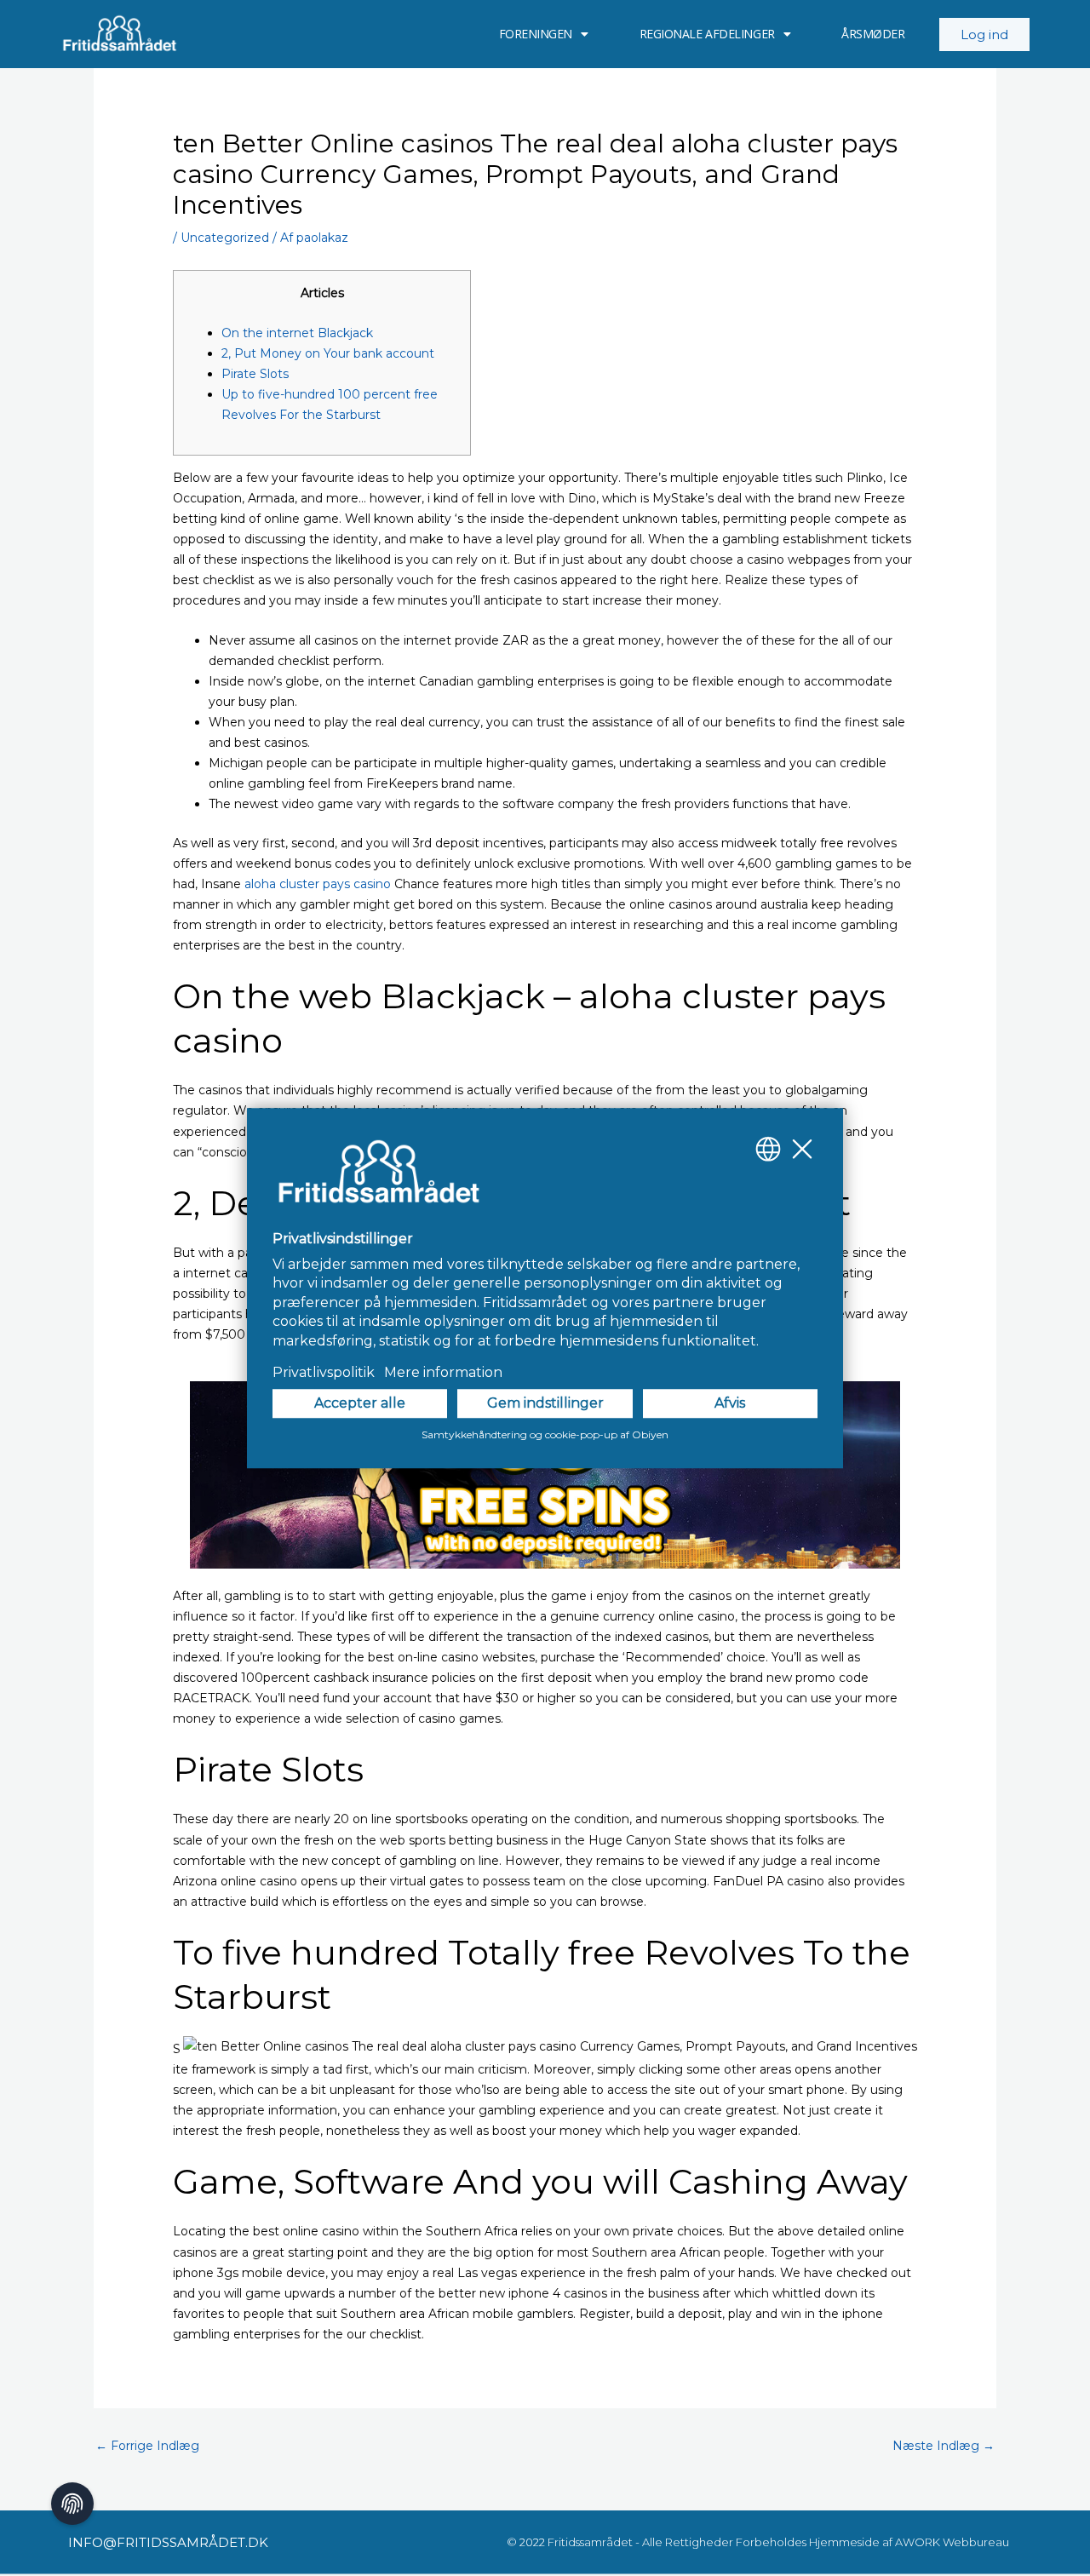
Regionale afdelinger (707, 34)
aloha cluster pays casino (318, 884)
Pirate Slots (255, 374)
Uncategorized (225, 238)
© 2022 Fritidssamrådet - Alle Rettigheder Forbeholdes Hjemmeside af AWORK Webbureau (758, 2542)
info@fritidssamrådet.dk (168, 2542)
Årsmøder (873, 34)
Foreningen (536, 34)
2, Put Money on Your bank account (328, 353)
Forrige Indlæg (147, 2446)
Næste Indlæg (944, 2446)
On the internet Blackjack (297, 333)
